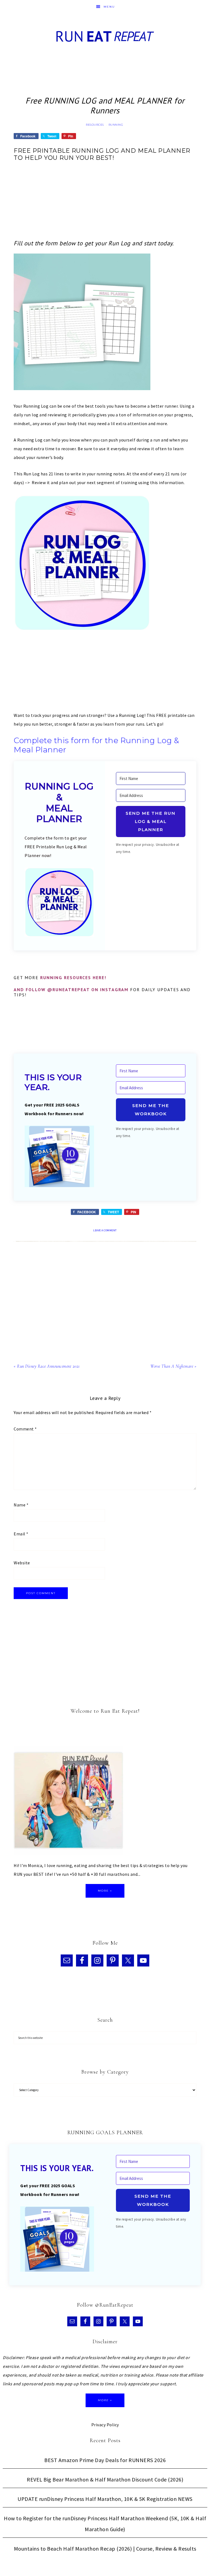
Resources (95, 125)
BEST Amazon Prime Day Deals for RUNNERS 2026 (105, 2460)
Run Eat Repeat (105, 36)
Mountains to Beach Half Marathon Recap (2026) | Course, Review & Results (105, 2549)
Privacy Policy (105, 2425)
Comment (25, 1429)
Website (22, 1563)
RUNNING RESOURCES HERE (72, 978)
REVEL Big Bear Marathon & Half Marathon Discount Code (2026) (105, 2479)
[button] (59, 903)
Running (116, 125)
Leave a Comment (105, 1230)
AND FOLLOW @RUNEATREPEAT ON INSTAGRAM (71, 990)
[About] (68, 1802)
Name (21, 1505)
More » (105, 1891)
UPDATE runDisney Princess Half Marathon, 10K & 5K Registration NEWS (105, 2499)
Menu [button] (109, 7)
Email (21, 1534)
